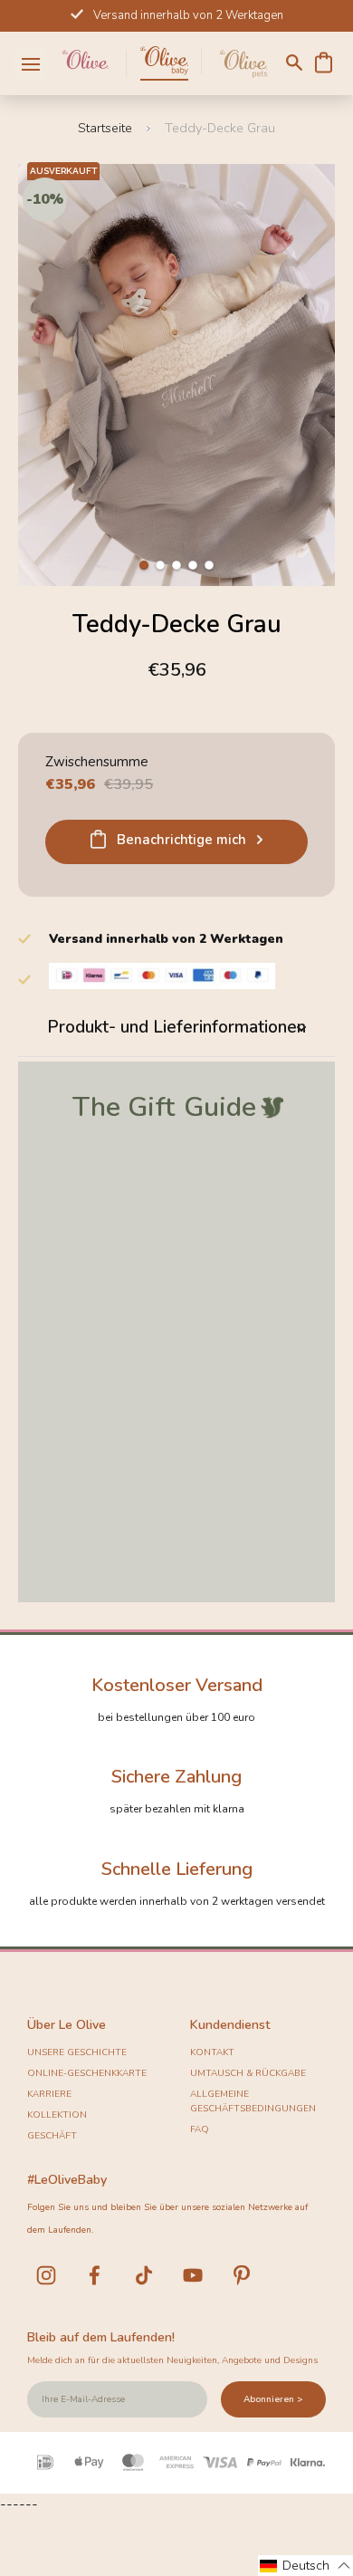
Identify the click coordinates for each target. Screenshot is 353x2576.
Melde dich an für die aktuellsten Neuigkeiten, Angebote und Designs (172, 2360)
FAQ (200, 2129)
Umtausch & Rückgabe (248, 2073)
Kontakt (212, 2052)
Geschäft (52, 2136)
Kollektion (57, 2115)
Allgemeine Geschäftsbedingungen (253, 2101)
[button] (144, 565)
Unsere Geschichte (77, 2052)
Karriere (49, 2094)
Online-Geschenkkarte (87, 2073)
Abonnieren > (273, 2399)
